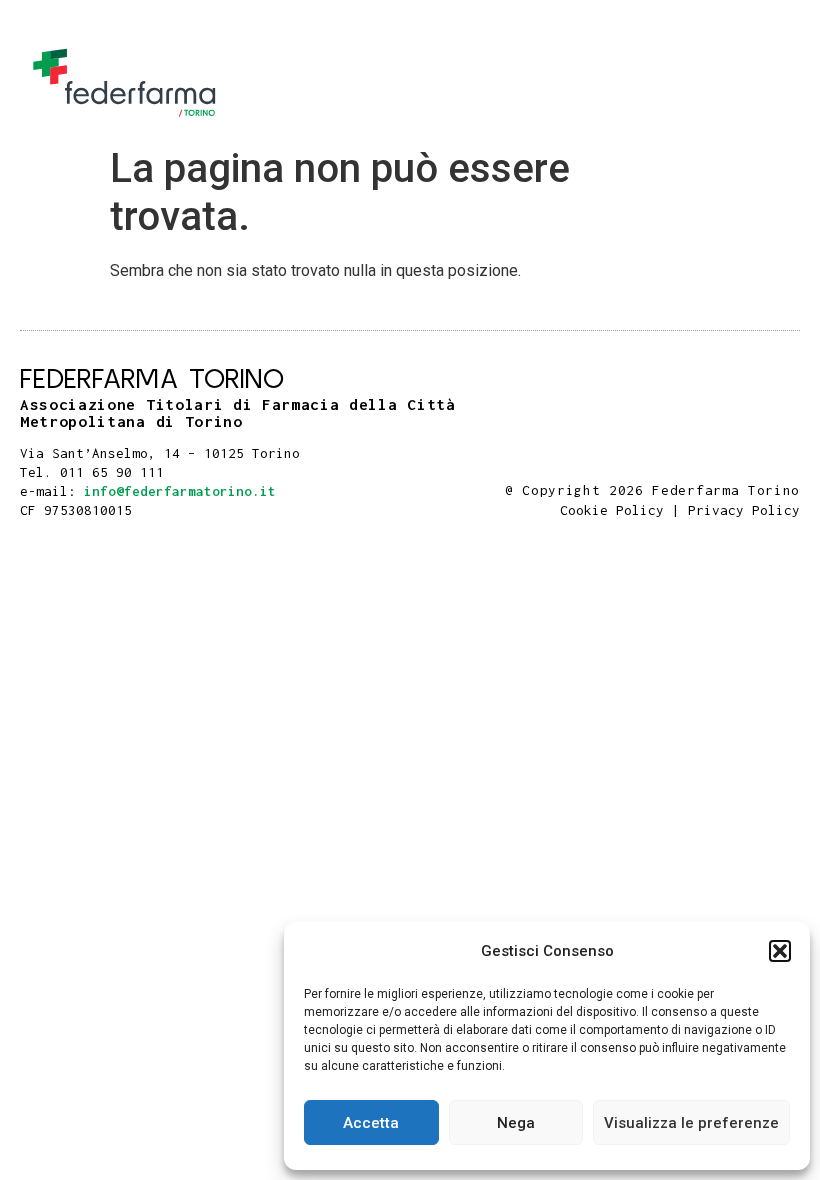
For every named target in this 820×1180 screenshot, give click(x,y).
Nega (516, 1123)
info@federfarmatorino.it (180, 491)
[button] (780, 951)
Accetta (371, 1123)
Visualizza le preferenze (691, 1123)
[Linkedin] (793, 469)
